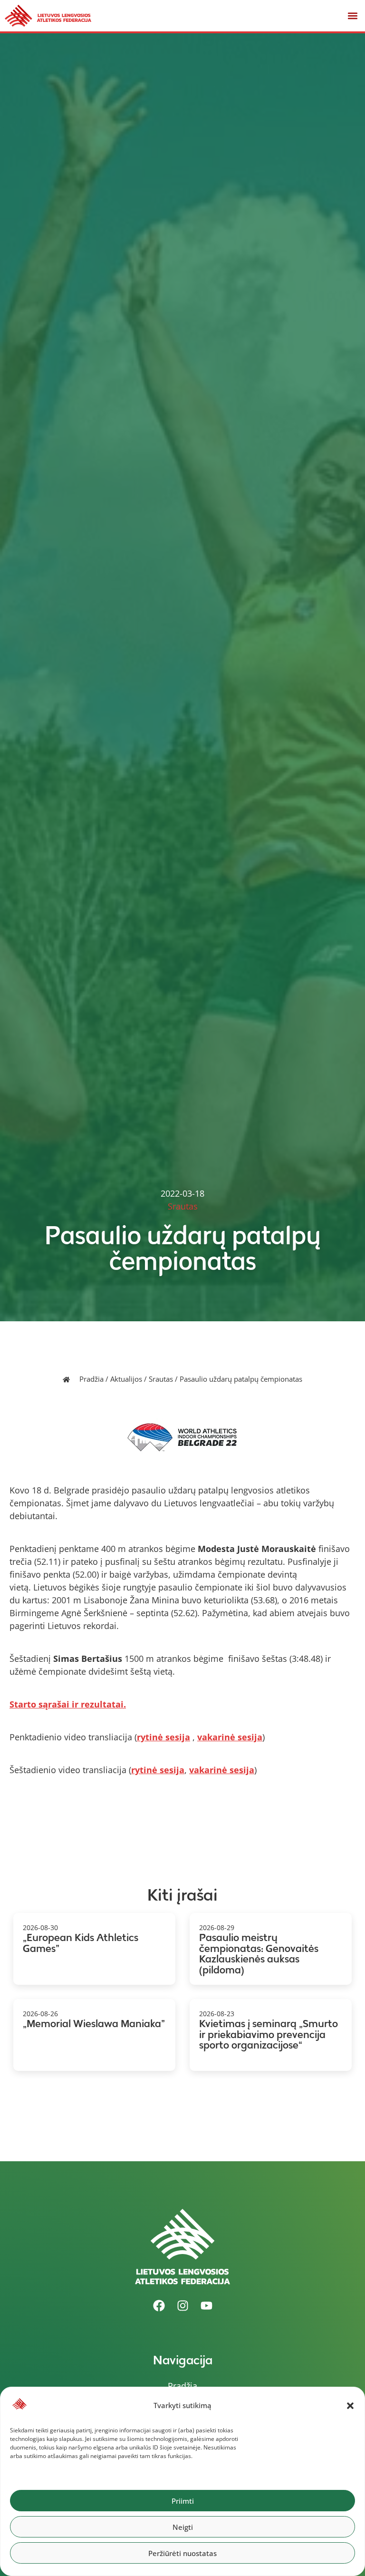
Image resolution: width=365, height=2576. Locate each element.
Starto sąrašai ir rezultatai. (68, 1704)
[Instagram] (182, 2306)
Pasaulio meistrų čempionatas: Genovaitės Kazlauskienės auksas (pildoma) (259, 1954)
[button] (350, 2406)
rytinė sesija (163, 1737)
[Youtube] (206, 2306)
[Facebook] (159, 2306)
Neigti (183, 2527)
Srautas (161, 1379)
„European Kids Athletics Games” (81, 1943)
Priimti (183, 2501)
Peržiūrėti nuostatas (182, 2553)
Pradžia (91, 1379)
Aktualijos (126, 1379)
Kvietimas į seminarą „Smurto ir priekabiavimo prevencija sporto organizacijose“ (269, 2034)
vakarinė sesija (230, 1737)
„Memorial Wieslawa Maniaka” (94, 2024)
